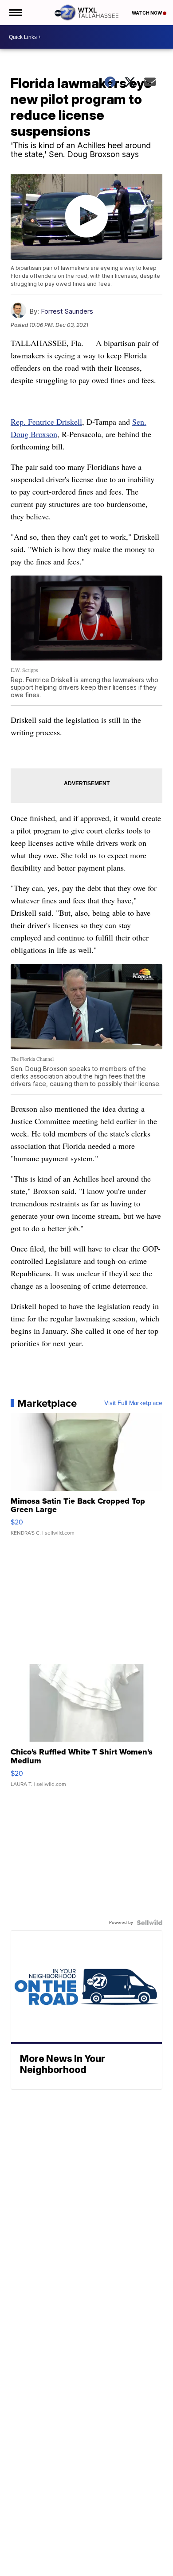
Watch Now (147, 13)
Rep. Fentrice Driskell (46, 422)
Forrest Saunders (67, 311)
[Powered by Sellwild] (149, 1923)
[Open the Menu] (15, 13)
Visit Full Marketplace (133, 1403)
